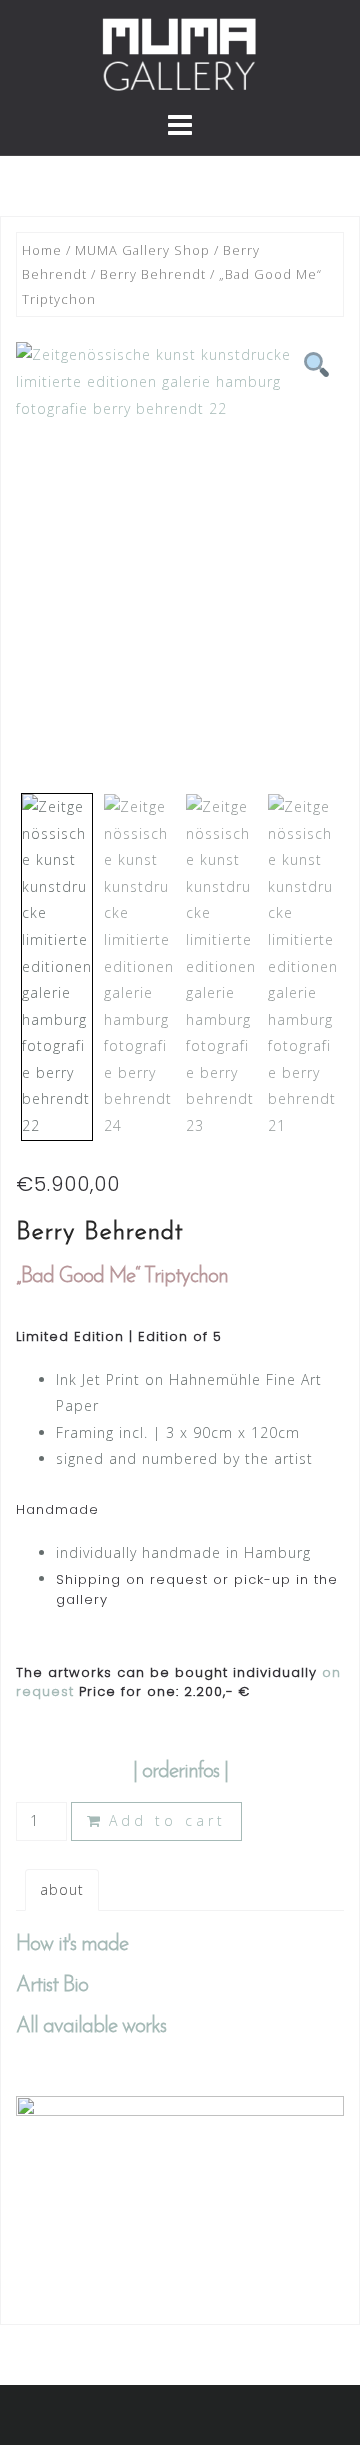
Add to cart (167, 1820)
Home (42, 250)
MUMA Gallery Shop (142, 250)
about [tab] (62, 1889)
